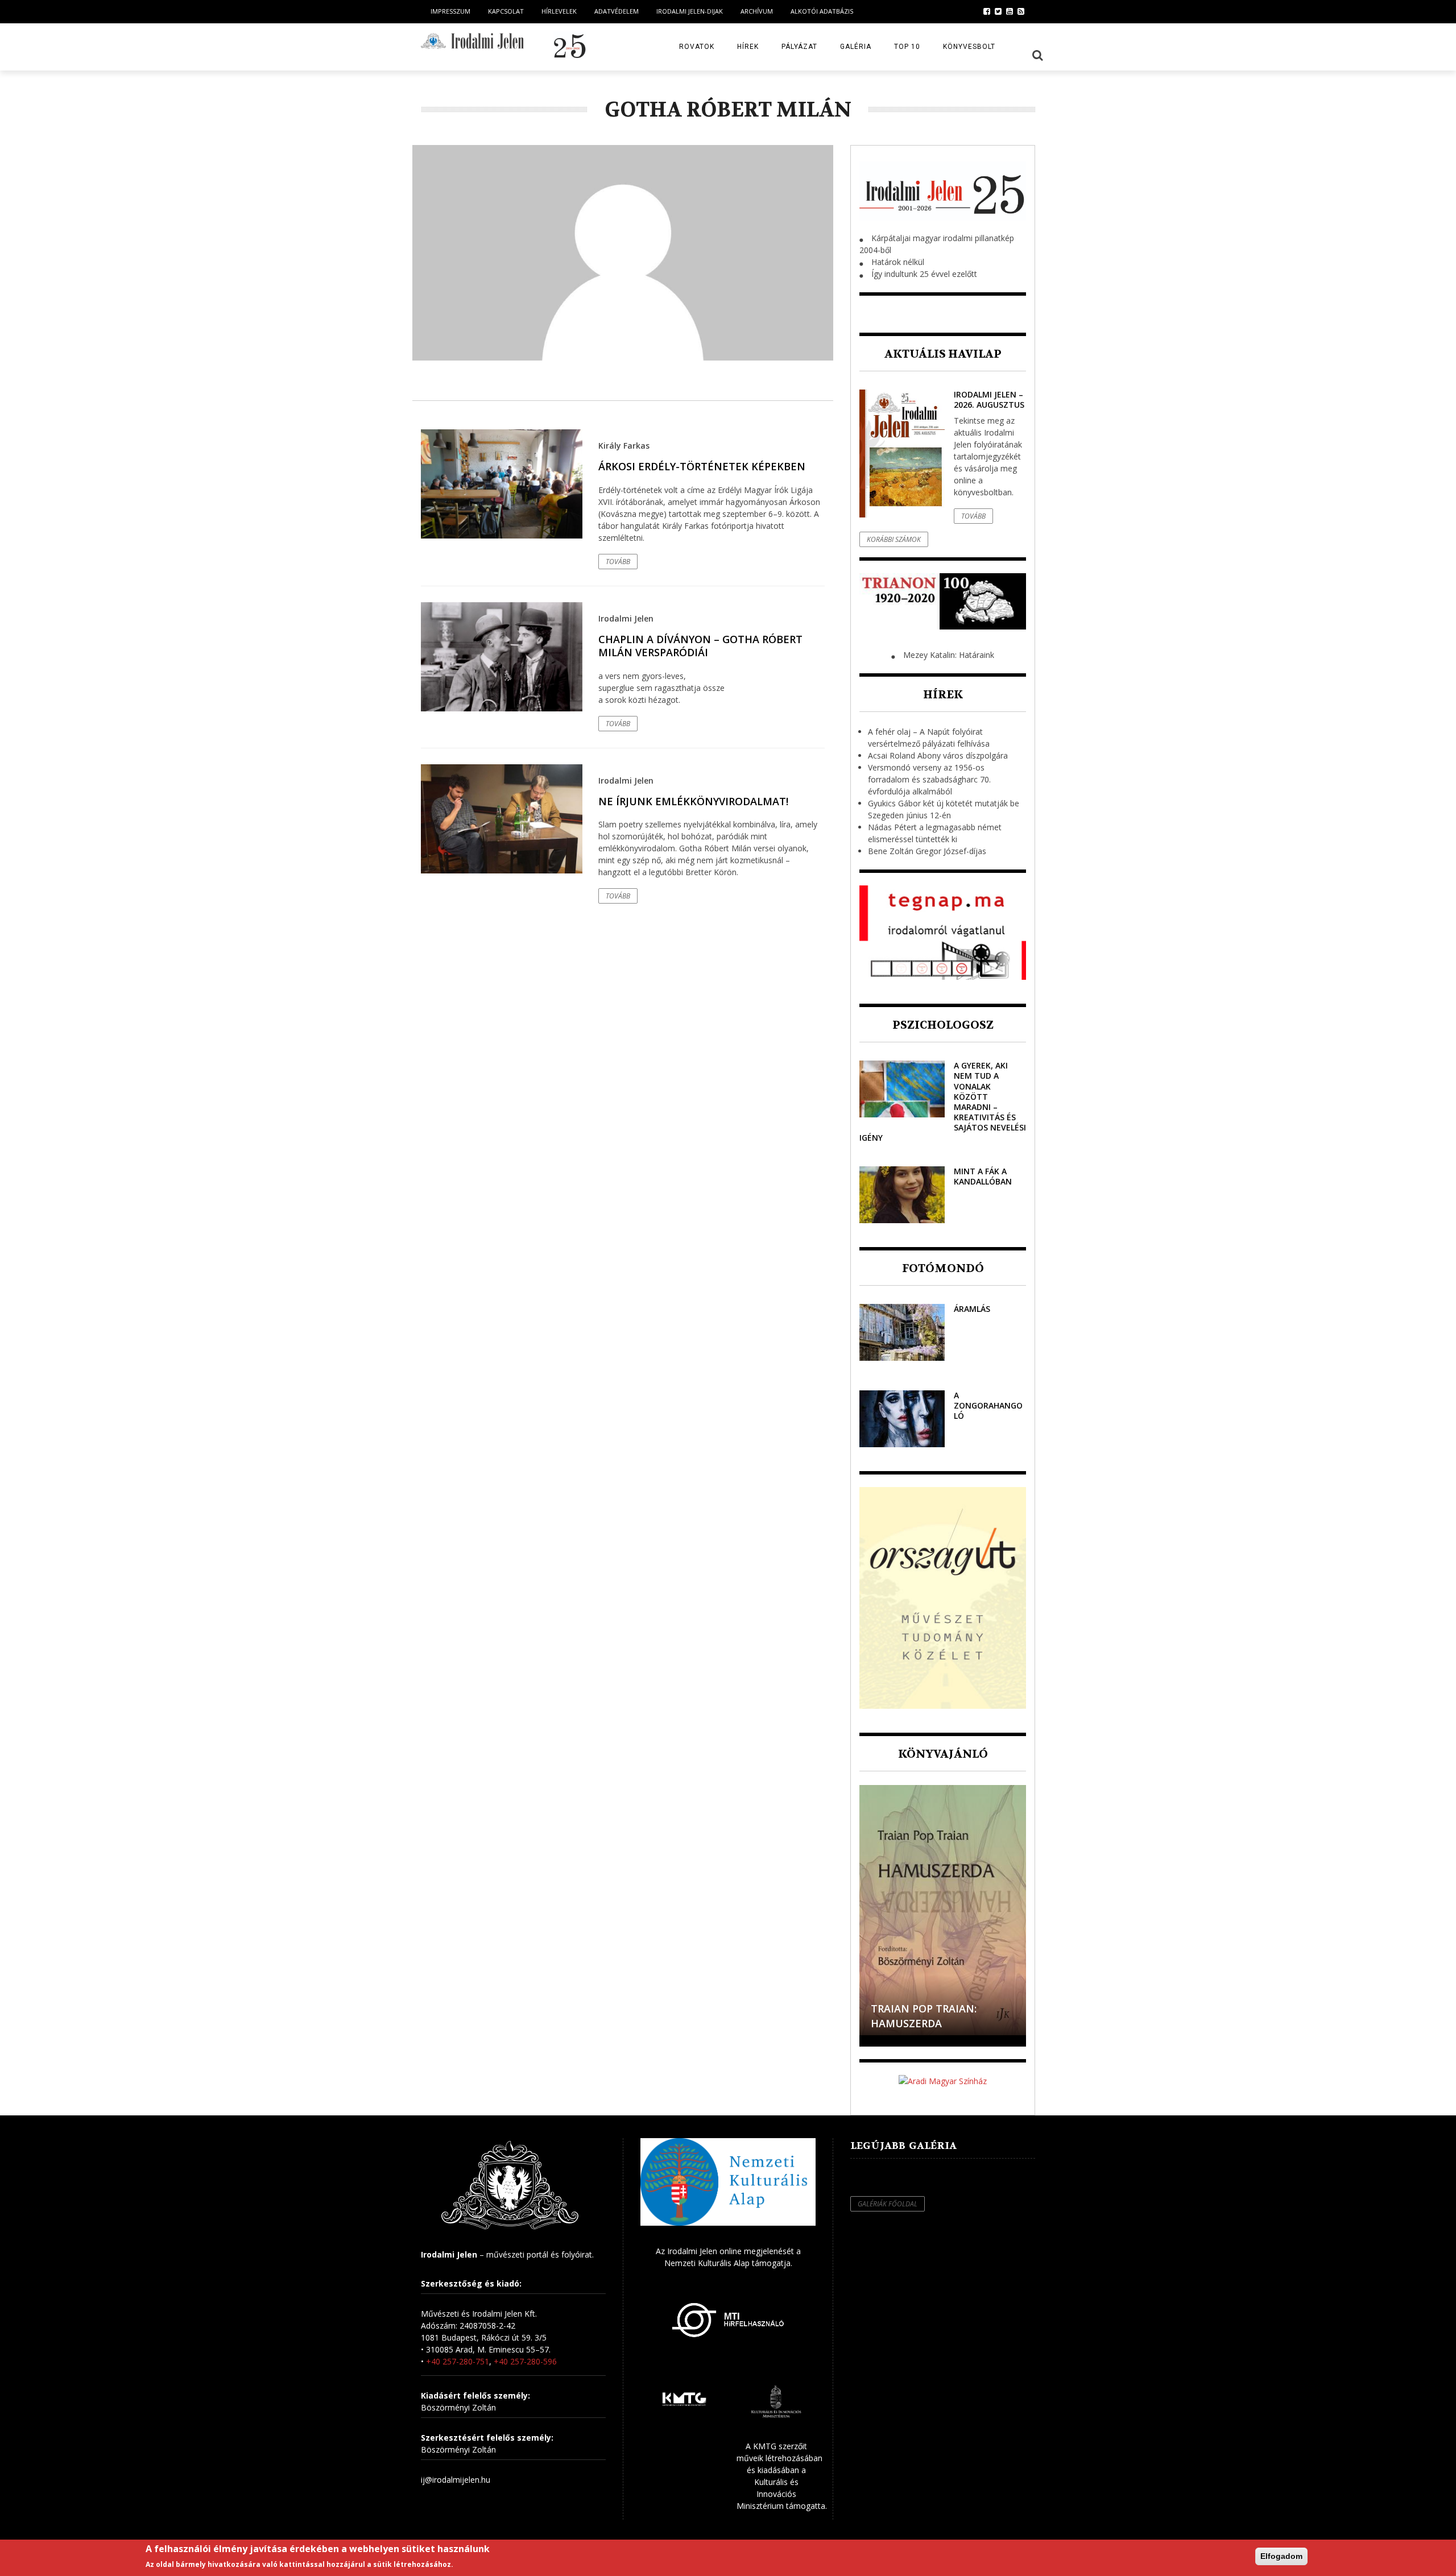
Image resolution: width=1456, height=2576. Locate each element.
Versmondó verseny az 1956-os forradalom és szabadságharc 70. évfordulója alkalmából (929, 779)
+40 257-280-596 (525, 2361)
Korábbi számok (894, 539)
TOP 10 (907, 47)
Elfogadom (1281, 2556)
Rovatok (697, 47)
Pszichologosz (943, 1025)
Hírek (748, 47)
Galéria (856, 47)
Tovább (618, 562)
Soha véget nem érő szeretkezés (928, 2016)
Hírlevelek (559, 11)
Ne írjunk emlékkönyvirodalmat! (693, 801)
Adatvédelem (617, 11)
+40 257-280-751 (458, 2361)
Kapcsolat (506, 11)
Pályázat (799, 47)
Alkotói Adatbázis (822, 11)
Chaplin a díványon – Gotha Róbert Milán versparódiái (700, 646)
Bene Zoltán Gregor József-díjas (927, 851)
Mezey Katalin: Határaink (949, 655)
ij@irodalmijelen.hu (456, 2480)
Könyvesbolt (969, 47)
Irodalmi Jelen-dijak (690, 11)
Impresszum (450, 11)
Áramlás (972, 1309)
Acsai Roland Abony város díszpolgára (938, 755)
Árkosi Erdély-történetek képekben (702, 466)
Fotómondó (943, 1268)
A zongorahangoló (988, 1405)
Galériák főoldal (888, 2204)
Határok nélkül (898, 262)
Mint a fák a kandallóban (983, 1176)
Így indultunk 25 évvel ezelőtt (924, 274)
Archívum (757, 11)
